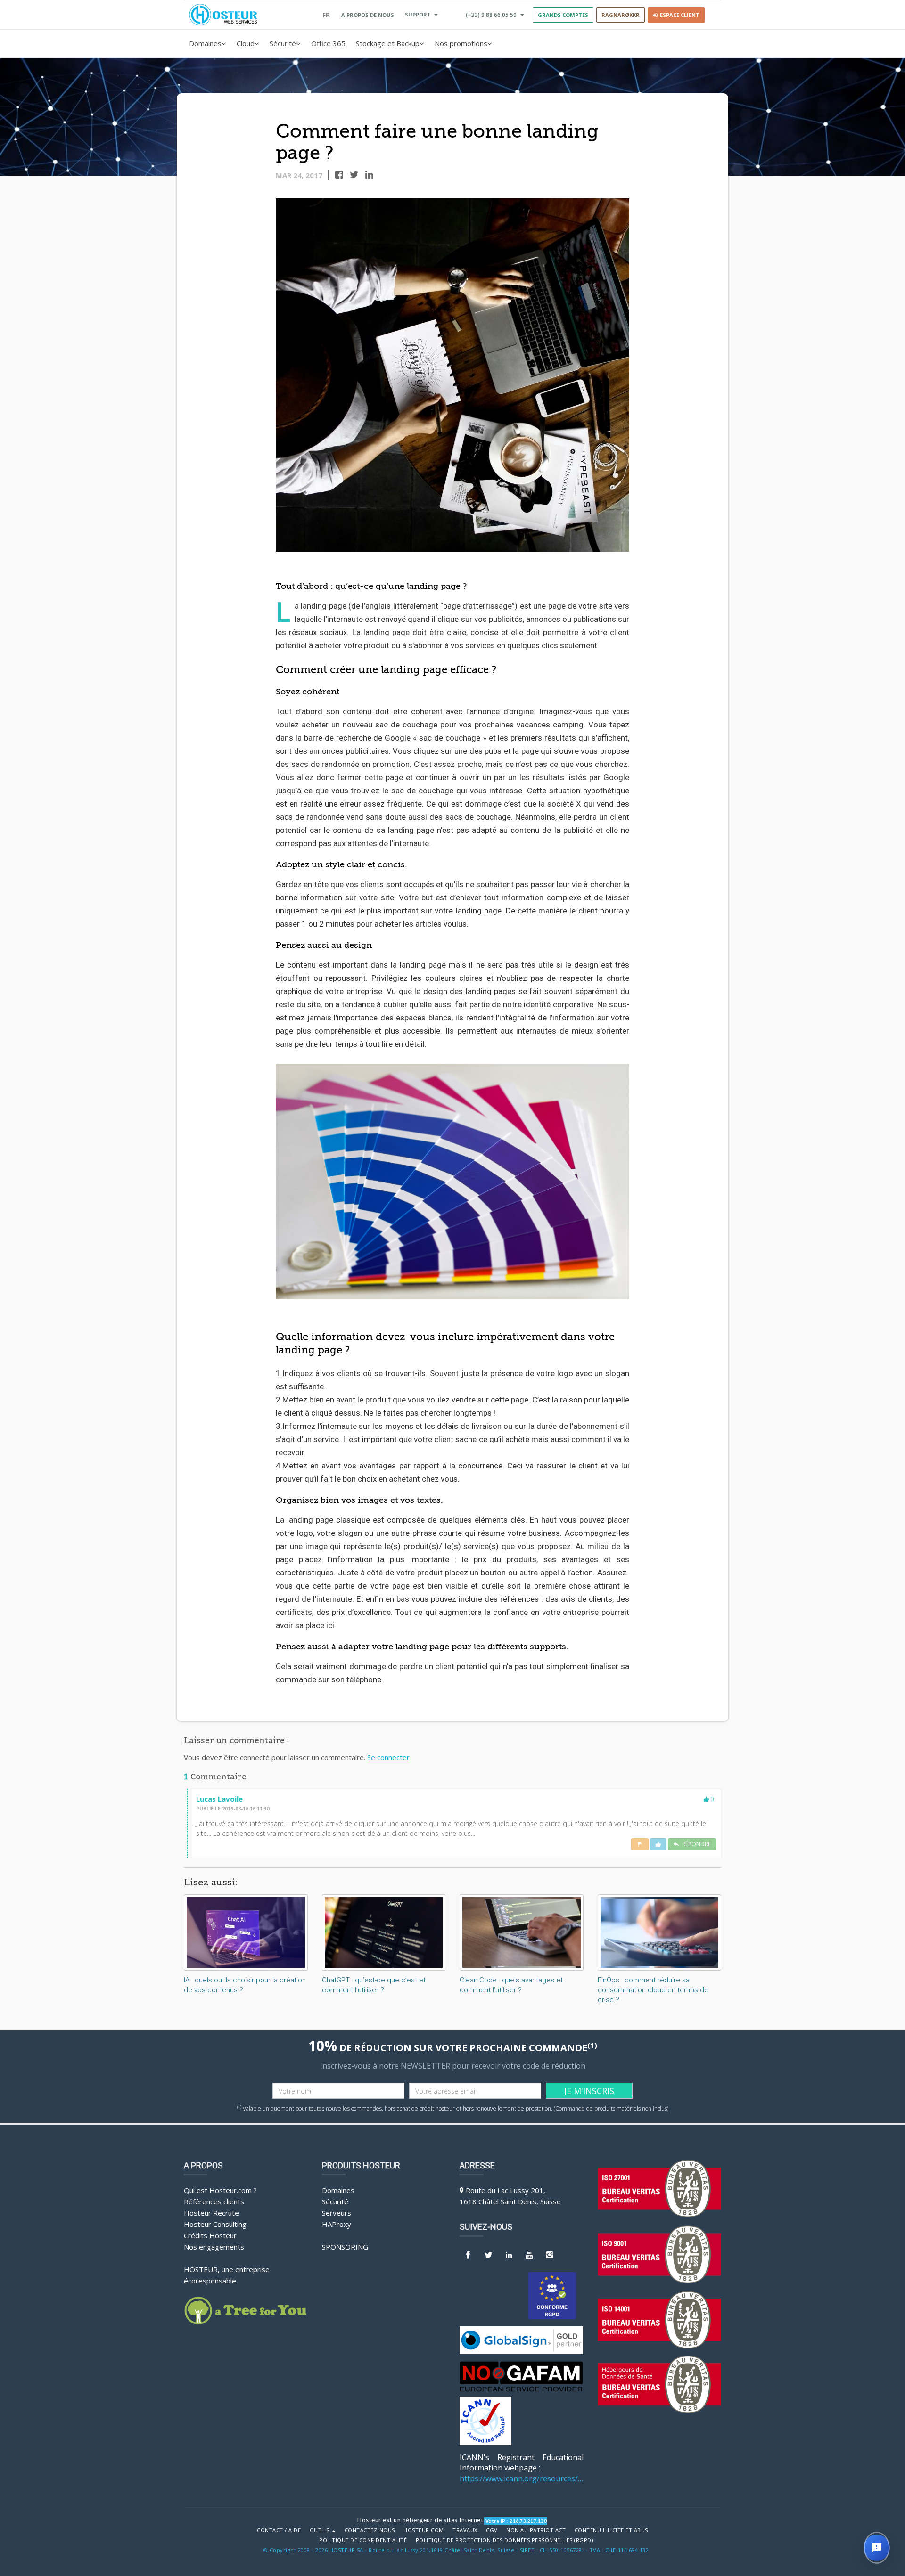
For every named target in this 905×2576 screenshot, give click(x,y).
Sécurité (283, 43)
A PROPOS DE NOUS (368, 15)
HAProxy (337, 2224)
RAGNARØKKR (621, 15)
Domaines (205, 43)
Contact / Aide (279, 2530)
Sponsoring (345, 2247)
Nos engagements (214, 2247)
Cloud (246, 43)
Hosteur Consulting (215, 2224)
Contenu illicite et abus (611, 2530)
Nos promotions (461, 43)
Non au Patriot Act (536, 2530)
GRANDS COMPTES (563, 15)
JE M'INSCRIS (589, 2091)
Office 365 (328, 43)
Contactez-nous (370, 2530)
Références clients (214, 2201)
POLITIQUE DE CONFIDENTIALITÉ (363, 2540)
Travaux (465, 2530)
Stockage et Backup (388, 43)
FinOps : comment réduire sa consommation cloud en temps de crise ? (653, 1990)
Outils (321, 2530)
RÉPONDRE (695, 1844)
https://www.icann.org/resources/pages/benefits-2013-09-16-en (522, 2478)
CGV (492, 2530)
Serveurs (337, 2213)
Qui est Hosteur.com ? (220, 2190)
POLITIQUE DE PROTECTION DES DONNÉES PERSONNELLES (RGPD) (505, 2540)
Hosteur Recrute (211, 2213)
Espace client (678, 15)
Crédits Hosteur (210, 2235)
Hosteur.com (424, 2530)
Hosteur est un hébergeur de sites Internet (420, 2520)
